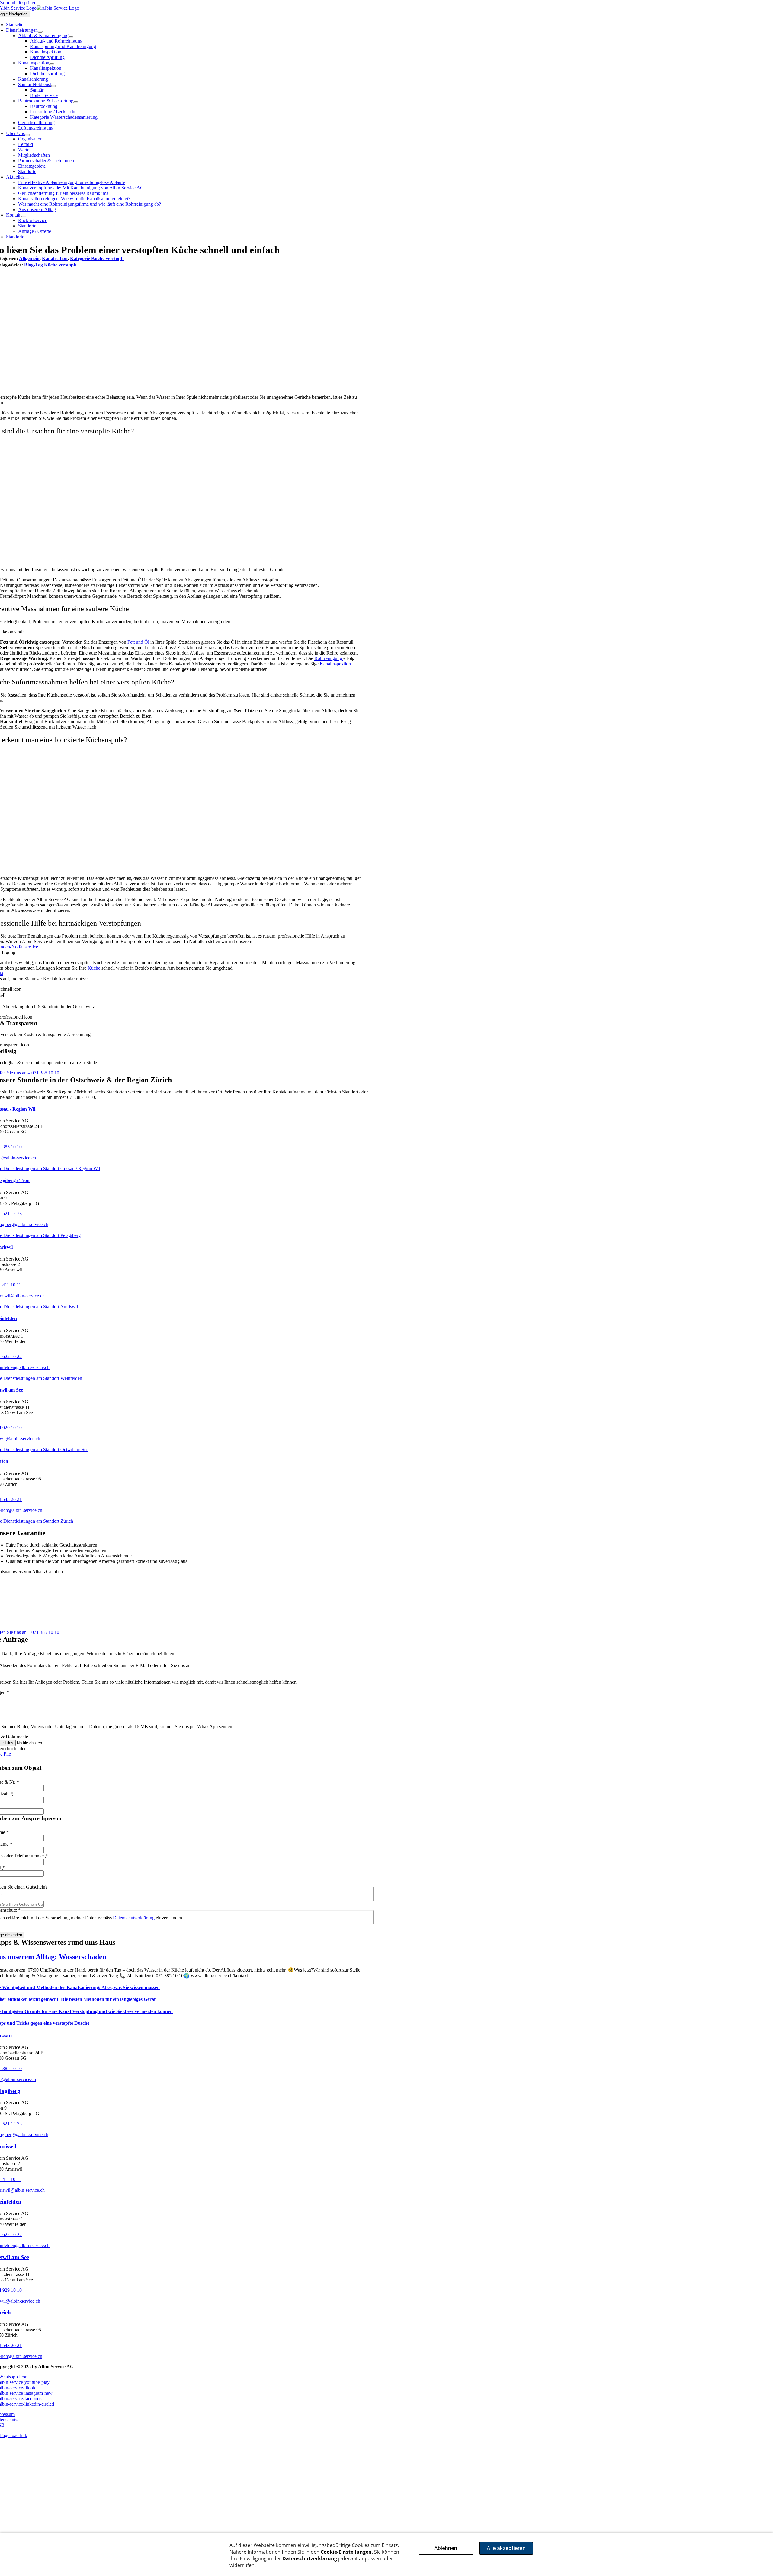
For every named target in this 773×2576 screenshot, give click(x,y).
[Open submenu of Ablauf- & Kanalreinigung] (71, 37)
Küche (94, 968)
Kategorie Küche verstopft (97, 258)
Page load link (14, 2435)
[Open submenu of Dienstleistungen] (40, 32)
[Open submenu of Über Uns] (27, 135)
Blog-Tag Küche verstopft (50, 265)
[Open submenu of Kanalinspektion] (52, 64)
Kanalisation (55, 258)
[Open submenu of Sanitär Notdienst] (53, 86)
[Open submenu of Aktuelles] (27, 179)
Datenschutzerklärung (134, 1918)
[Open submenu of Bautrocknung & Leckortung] (76, 102)
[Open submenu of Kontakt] (24, 217)
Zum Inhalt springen (19, 3)
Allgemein (29, 258)
